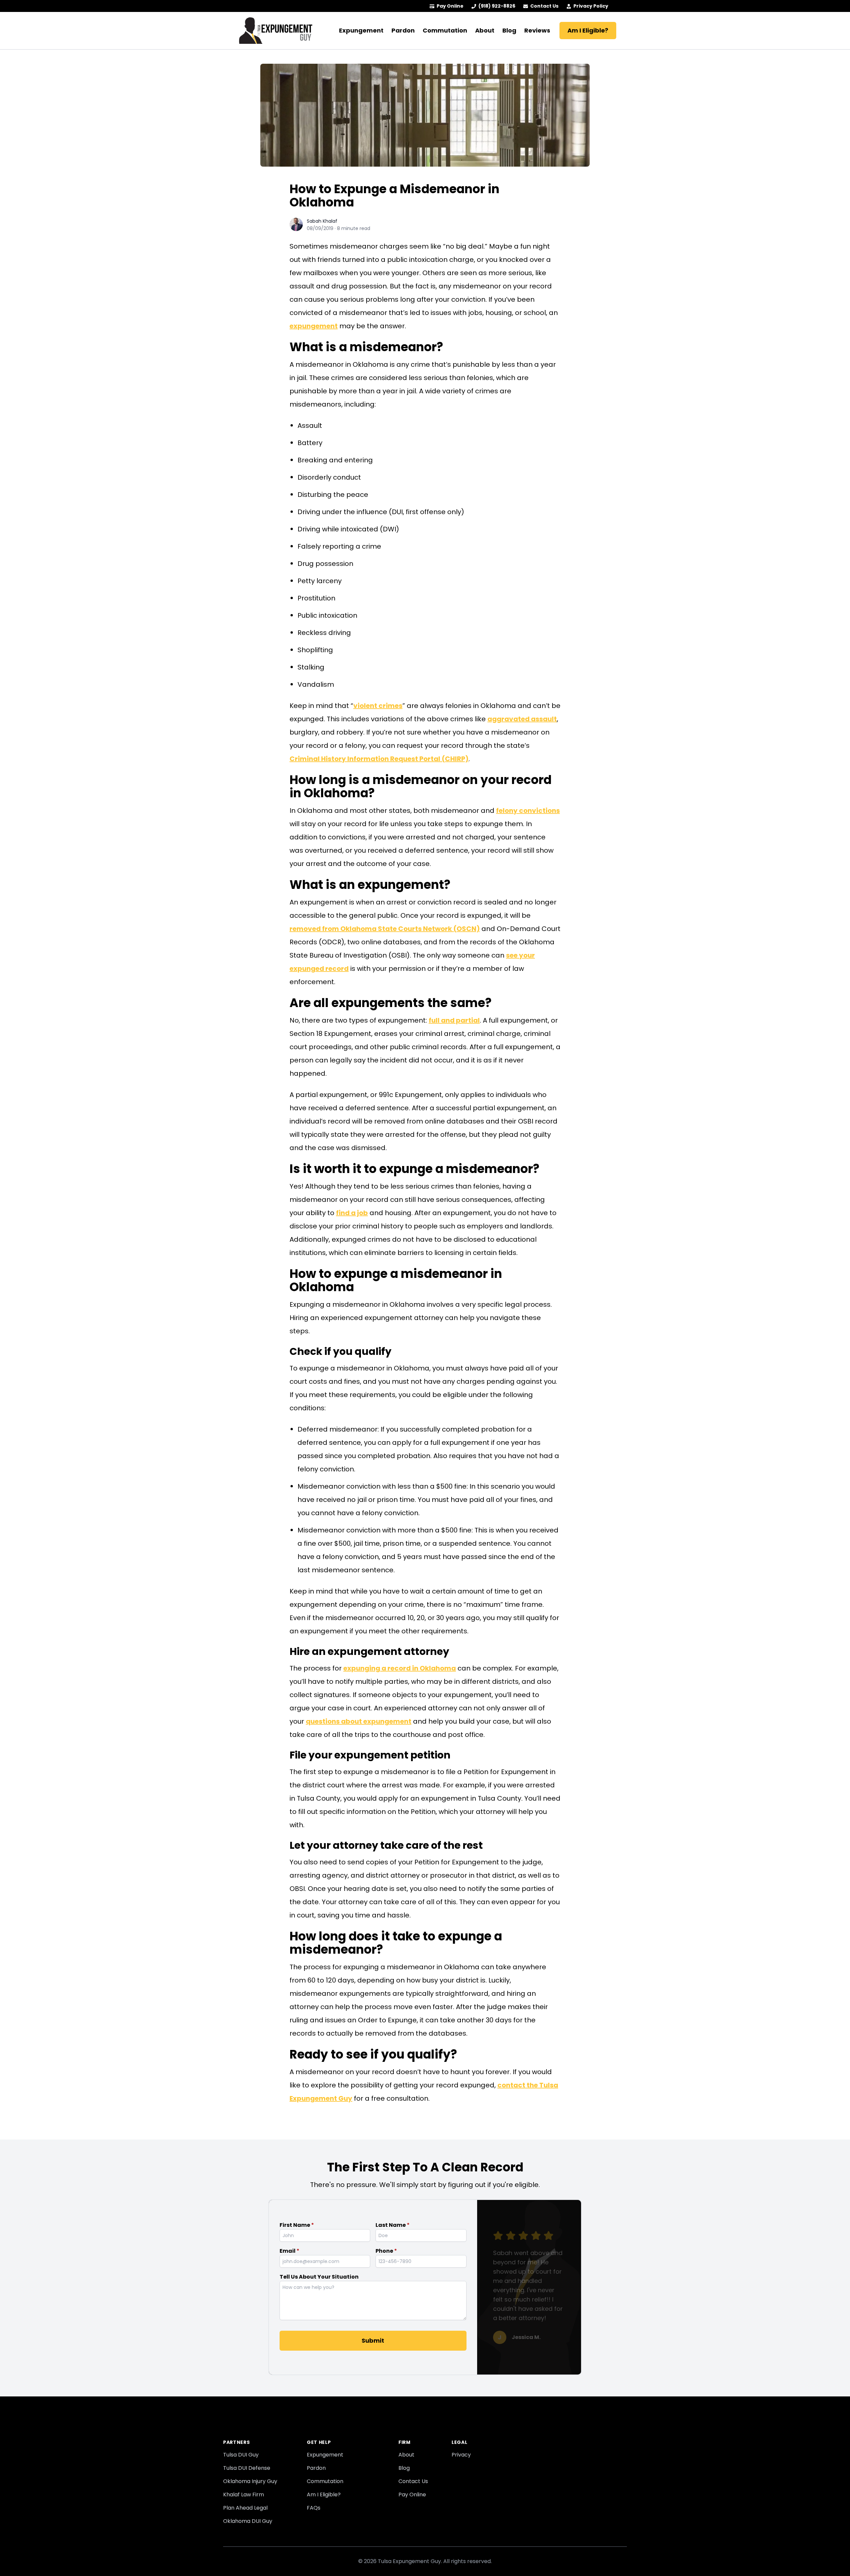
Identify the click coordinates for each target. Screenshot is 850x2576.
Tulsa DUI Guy (241, 2455)
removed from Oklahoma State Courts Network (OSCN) (385, 929)
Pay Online (450, 6)
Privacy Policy (591, 6)
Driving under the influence (342, 512)
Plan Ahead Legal (245, 2508)
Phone (386, 2251)
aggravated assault (522, 719)
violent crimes (378, 706)
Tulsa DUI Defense (247, 2468)
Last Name (393, 2225)
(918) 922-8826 (497, 6)
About (485, 30)
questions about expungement (359, 1721)
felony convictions (528, 811)
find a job (352, 1213)
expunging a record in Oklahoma (400, 1668)
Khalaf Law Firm (244, 2495)
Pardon (403, 30)
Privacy (461, 2455)
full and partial (454, 1020)
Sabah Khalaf (322, 221)
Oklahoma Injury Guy (250, 2481)
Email (290, 2251)
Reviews (537, 30)
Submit (373, 2341)
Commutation (445, 30)
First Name (297, 2225)
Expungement (361, 30)
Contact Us (544, 6)
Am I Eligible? (588, 30)
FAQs (314, 2508)
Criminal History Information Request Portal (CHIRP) (379, 759)
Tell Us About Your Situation (319, 2277)
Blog (509, 30)
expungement (314, 326)
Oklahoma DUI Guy (248, 2521)
